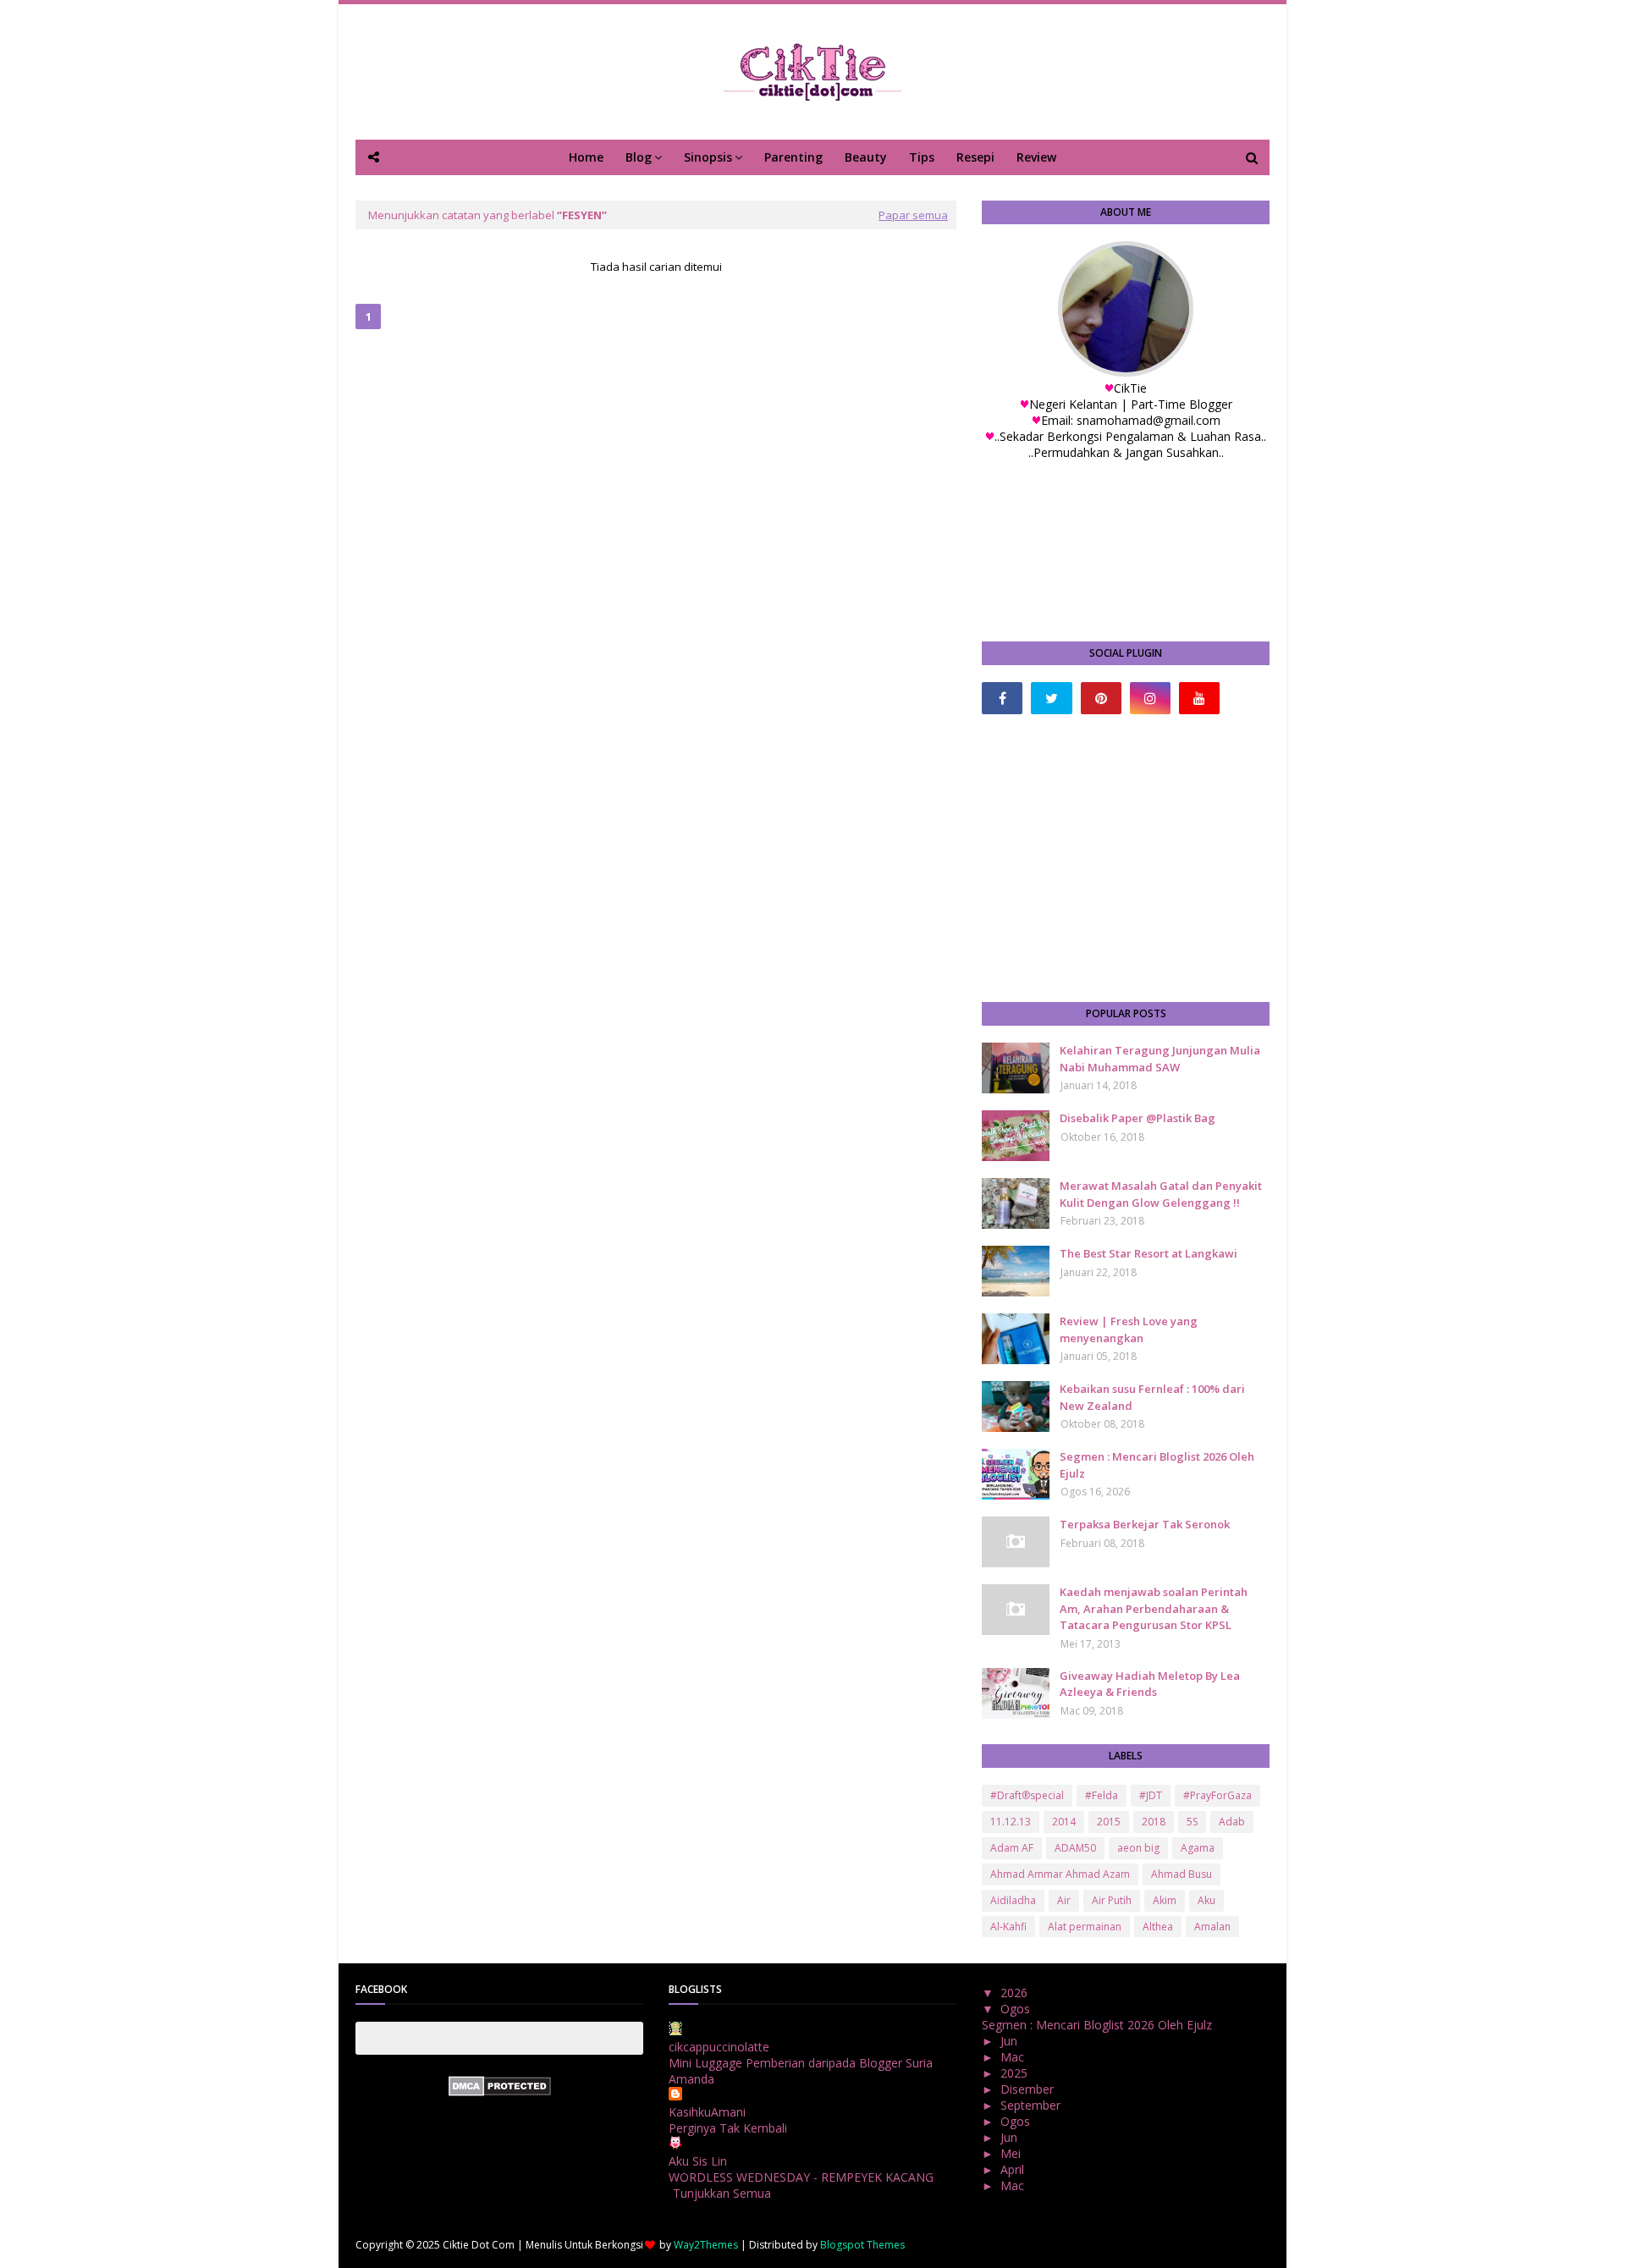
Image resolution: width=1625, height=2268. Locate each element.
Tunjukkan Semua (722, 2193)
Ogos (1017, 2009)
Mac (1014, 2057)
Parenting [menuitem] (793, 157)
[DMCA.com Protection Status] (500, 2092)
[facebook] (1002, 698)
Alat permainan (1085, 1927)
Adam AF (1012, 1848)
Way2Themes (706, 2245)
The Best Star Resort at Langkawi (1149, 1253)
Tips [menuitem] (922, 157)
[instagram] (1150, 698)
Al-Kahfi (1008, 1927)
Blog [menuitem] (639, 157)
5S (1192, 1822)
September (1032, 2105)
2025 (1016, 2073)
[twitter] (1051, 698)
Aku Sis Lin (698, 2161)
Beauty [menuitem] (866, 157)
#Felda (1102, 1795)
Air (1064, 1900)
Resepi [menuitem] (975, 157)
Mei (1012, 2153)
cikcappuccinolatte (719, 2047)
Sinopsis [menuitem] (708, 157)
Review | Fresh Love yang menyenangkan (1129, 1329)
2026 (1016, 1993)
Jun (1011, 2041)
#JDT (1151, 1795)
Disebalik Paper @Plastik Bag (1137, 1118)
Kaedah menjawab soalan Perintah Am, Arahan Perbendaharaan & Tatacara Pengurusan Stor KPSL (1154, 1608)
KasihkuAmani (707, 2112)
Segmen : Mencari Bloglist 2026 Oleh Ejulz (1157, 1465)
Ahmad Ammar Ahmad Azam (1060, 1874)
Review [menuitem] (1036, 157)
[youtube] (1199, 698)
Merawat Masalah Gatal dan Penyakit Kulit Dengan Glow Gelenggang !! (1161, 1194)
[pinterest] (1101, 698)
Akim (1165, 1900)
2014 (1064, 1822)
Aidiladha (1013, 1900)
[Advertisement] (1126, 858)
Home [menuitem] (586, 157)
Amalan (1212, 1927)
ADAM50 (1075, 1848)
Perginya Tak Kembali (728, 2128)
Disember (1029, 2089)
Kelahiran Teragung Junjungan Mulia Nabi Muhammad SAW (1160, 1059)
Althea (1158, 1927)
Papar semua (913, 215)
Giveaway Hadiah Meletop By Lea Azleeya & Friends (1150, 1684)
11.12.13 (1011, 1822)
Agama (1198, 1848)
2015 (1109, 1822)
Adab (1232, 1822)
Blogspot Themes (862, 2245)
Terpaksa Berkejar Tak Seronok (1145, 1524)
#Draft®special (1027, 1795)
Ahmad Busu (1182, 1874)
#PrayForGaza (1217, 1795)
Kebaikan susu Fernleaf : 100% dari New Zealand (1152, 1397)
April (1014, 2169)
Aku (1206, 1900)
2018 (1154, 1822)
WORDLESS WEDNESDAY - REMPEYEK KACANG (801, 2177)
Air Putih (1112, 1900)
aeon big (1138, 1848)
